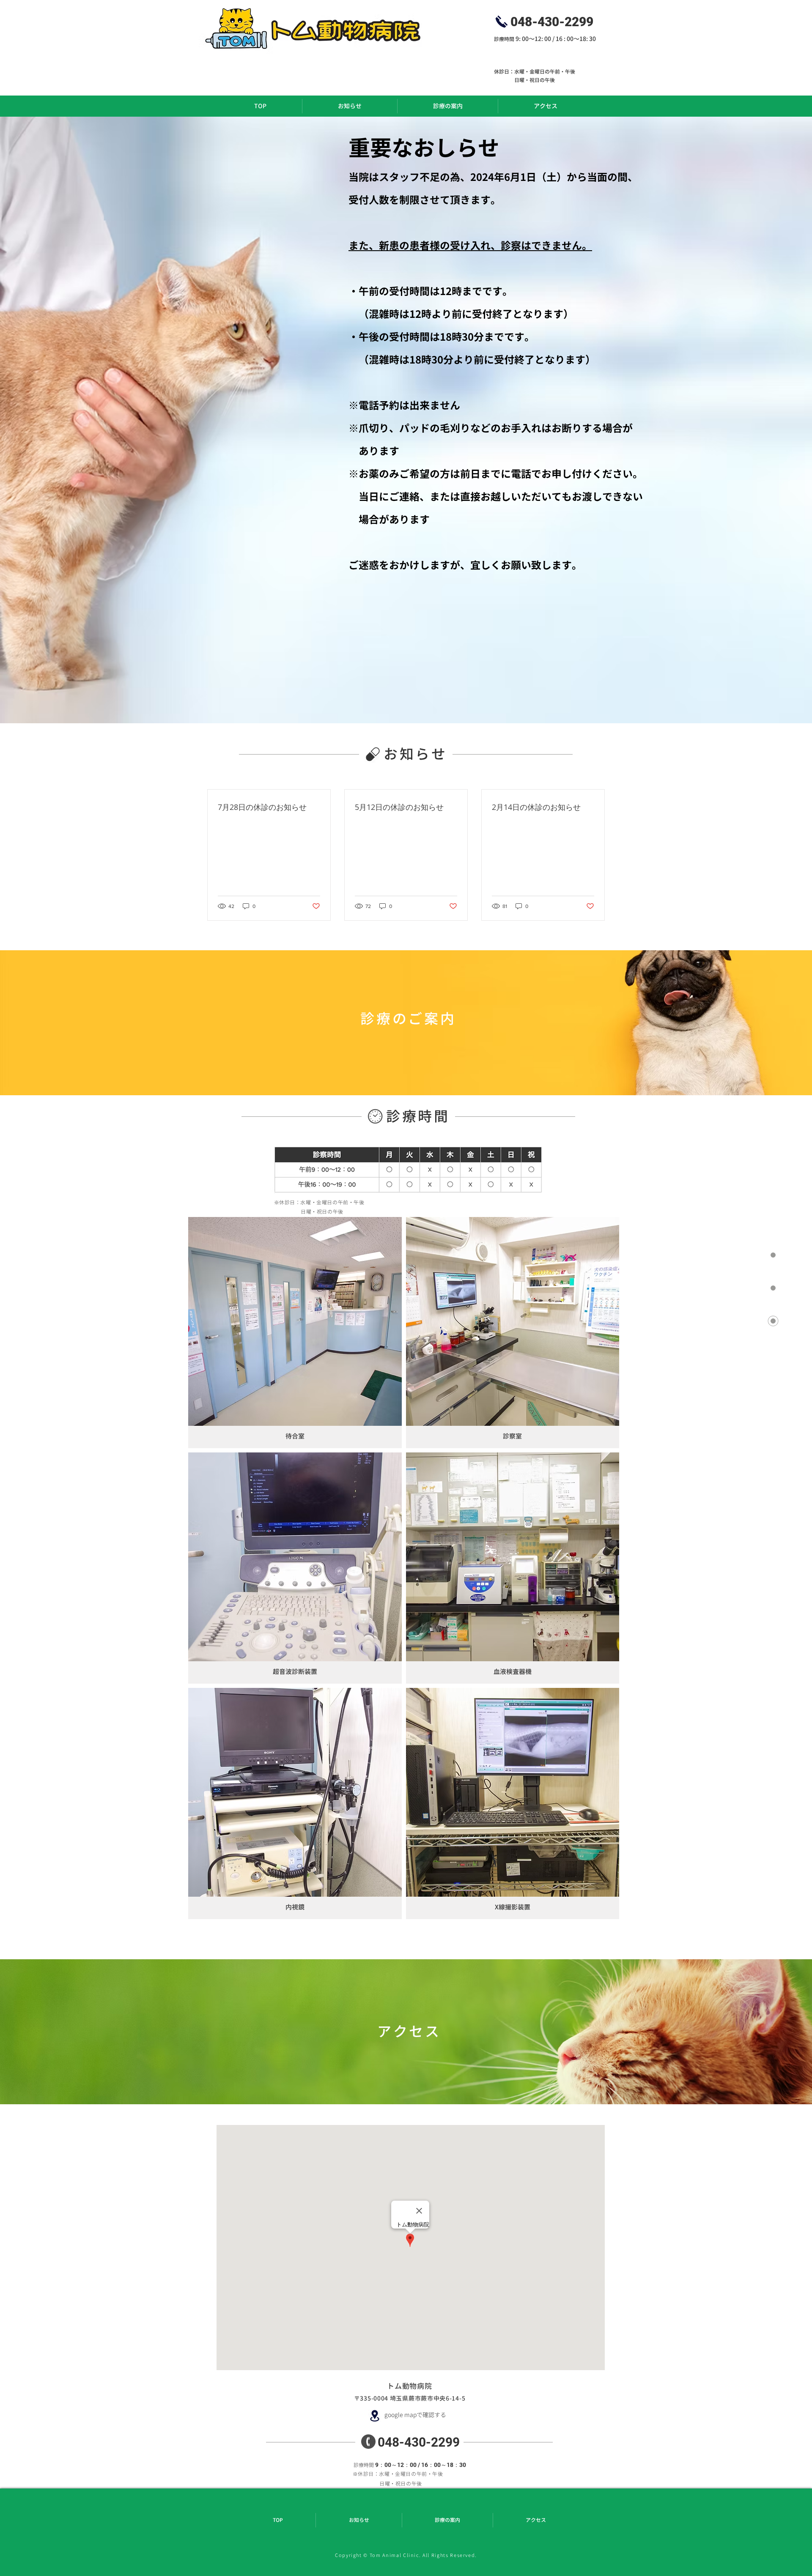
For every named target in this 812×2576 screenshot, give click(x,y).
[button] (295, 1333)
